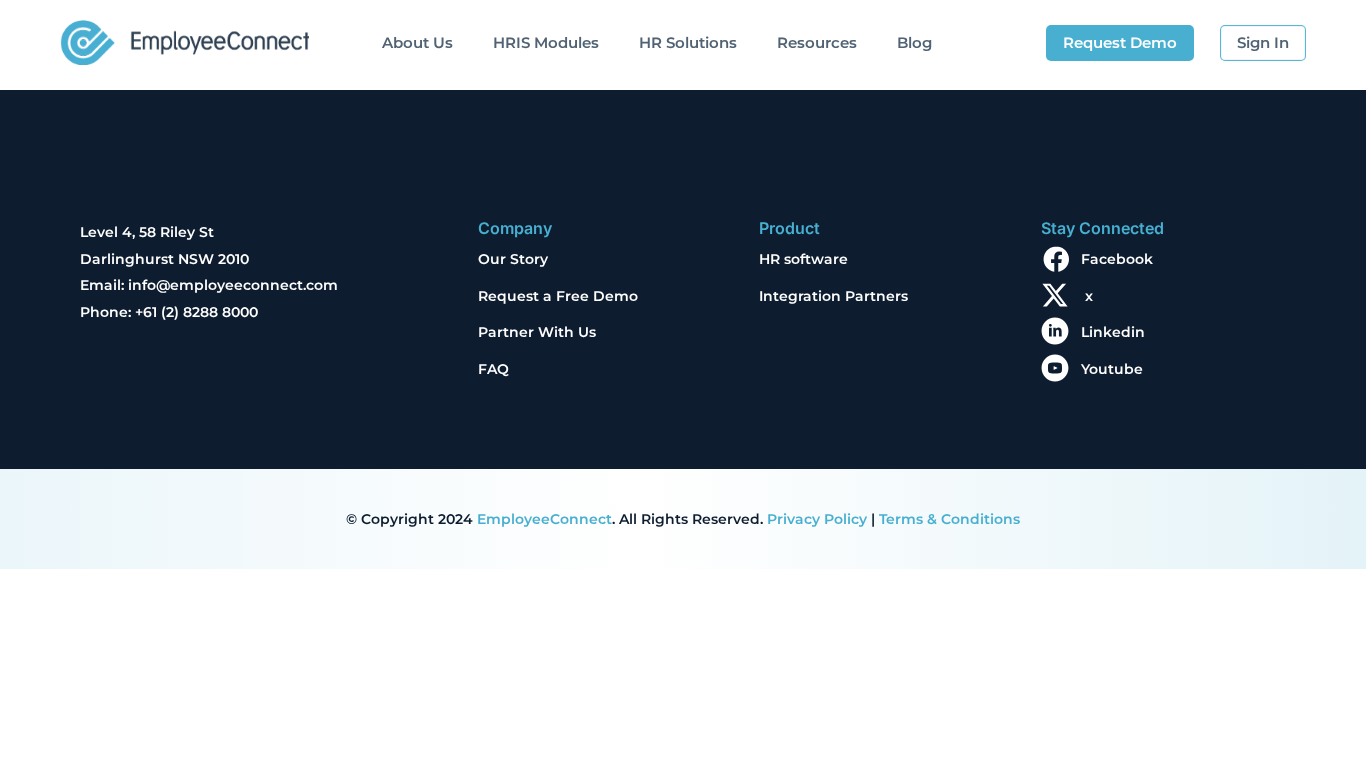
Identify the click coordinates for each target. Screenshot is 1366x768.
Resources (817, 42)
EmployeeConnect (544, 519)
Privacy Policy (817, 519)
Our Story (513, 259)
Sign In (1263, 42)
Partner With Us (537, 332)
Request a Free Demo (558, 296)
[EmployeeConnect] (184, 37)
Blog (914, 42)
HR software (803, 259)
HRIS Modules (546, 42)
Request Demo (1120, 42)
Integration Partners (833, 296)
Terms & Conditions (949, 519)
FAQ (493, 369)
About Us (417, 42)
